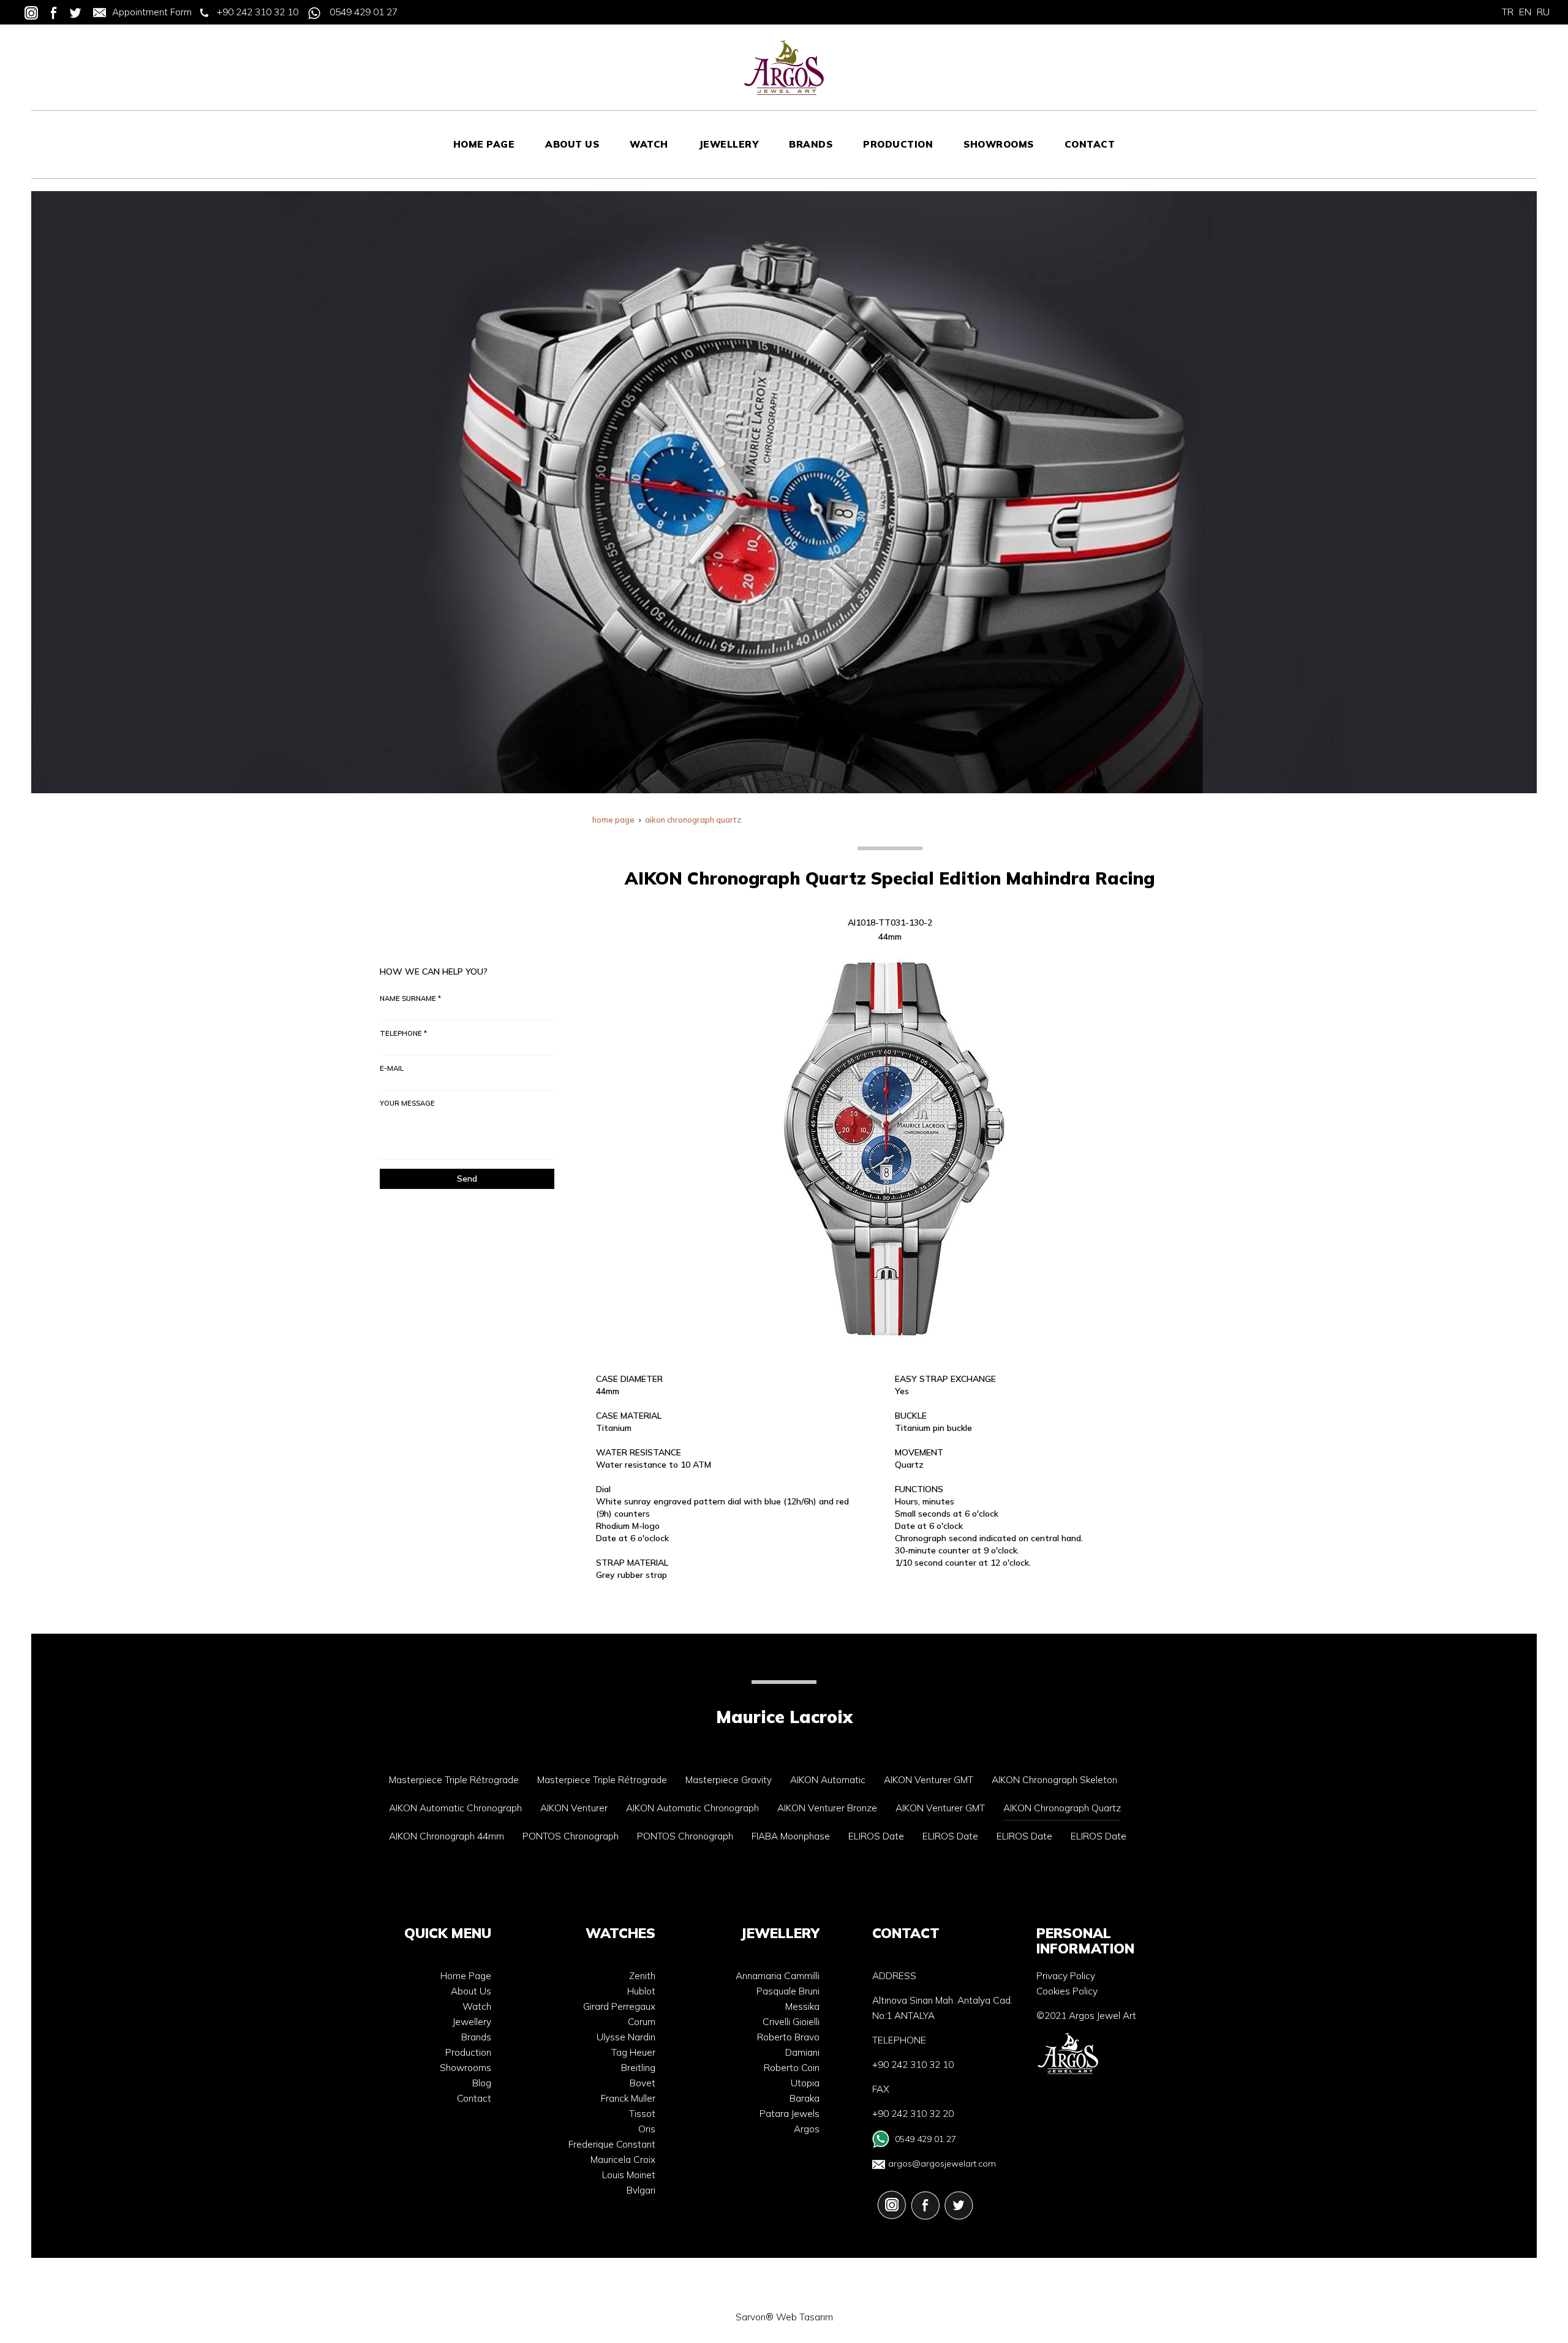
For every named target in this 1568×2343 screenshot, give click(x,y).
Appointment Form (152, 12)
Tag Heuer (633, 2052)
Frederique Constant (612, 2144)
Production (468, 2052)
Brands (476, 2037)
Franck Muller (628, 2098)
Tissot (642, 2114)
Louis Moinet (629, 2175)
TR (1508, 12)
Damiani (802, 2052)
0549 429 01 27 (364, 12)
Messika (802, 2006)
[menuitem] (484, 145)
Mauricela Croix (623, 2160)
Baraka (805, 2098)
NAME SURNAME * (410, 998)
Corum (642, 2022)
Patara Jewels (790, 2114)
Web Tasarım (805, 2317)
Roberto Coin (792, 2068)
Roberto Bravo (788, 2037)
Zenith (642, 1976)
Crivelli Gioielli (791, 2022)
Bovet (643, 2083)
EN (1525, 12)
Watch (477, 2006)
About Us (471, 1991)
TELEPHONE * (403, 1033)
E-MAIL (392, 1068)
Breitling (638, 2068)
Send (467, 1179)
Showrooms (466, 2068)
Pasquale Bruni (788, 1991)
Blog (482, 2083)
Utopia (805, 2083)
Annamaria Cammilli (778, 1976)
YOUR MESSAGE (407, 1103)
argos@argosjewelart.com (942, 2164)
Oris (647, 2129)
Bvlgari (641, 2190)
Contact (474, 2098)
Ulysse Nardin (626, 2037)
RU (1543, 12)
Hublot (641, 1991)
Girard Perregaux (619, 2006)
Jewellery (472, 2022)
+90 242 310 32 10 (258, 12)
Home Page (466, 1976)
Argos (807, 2129)
